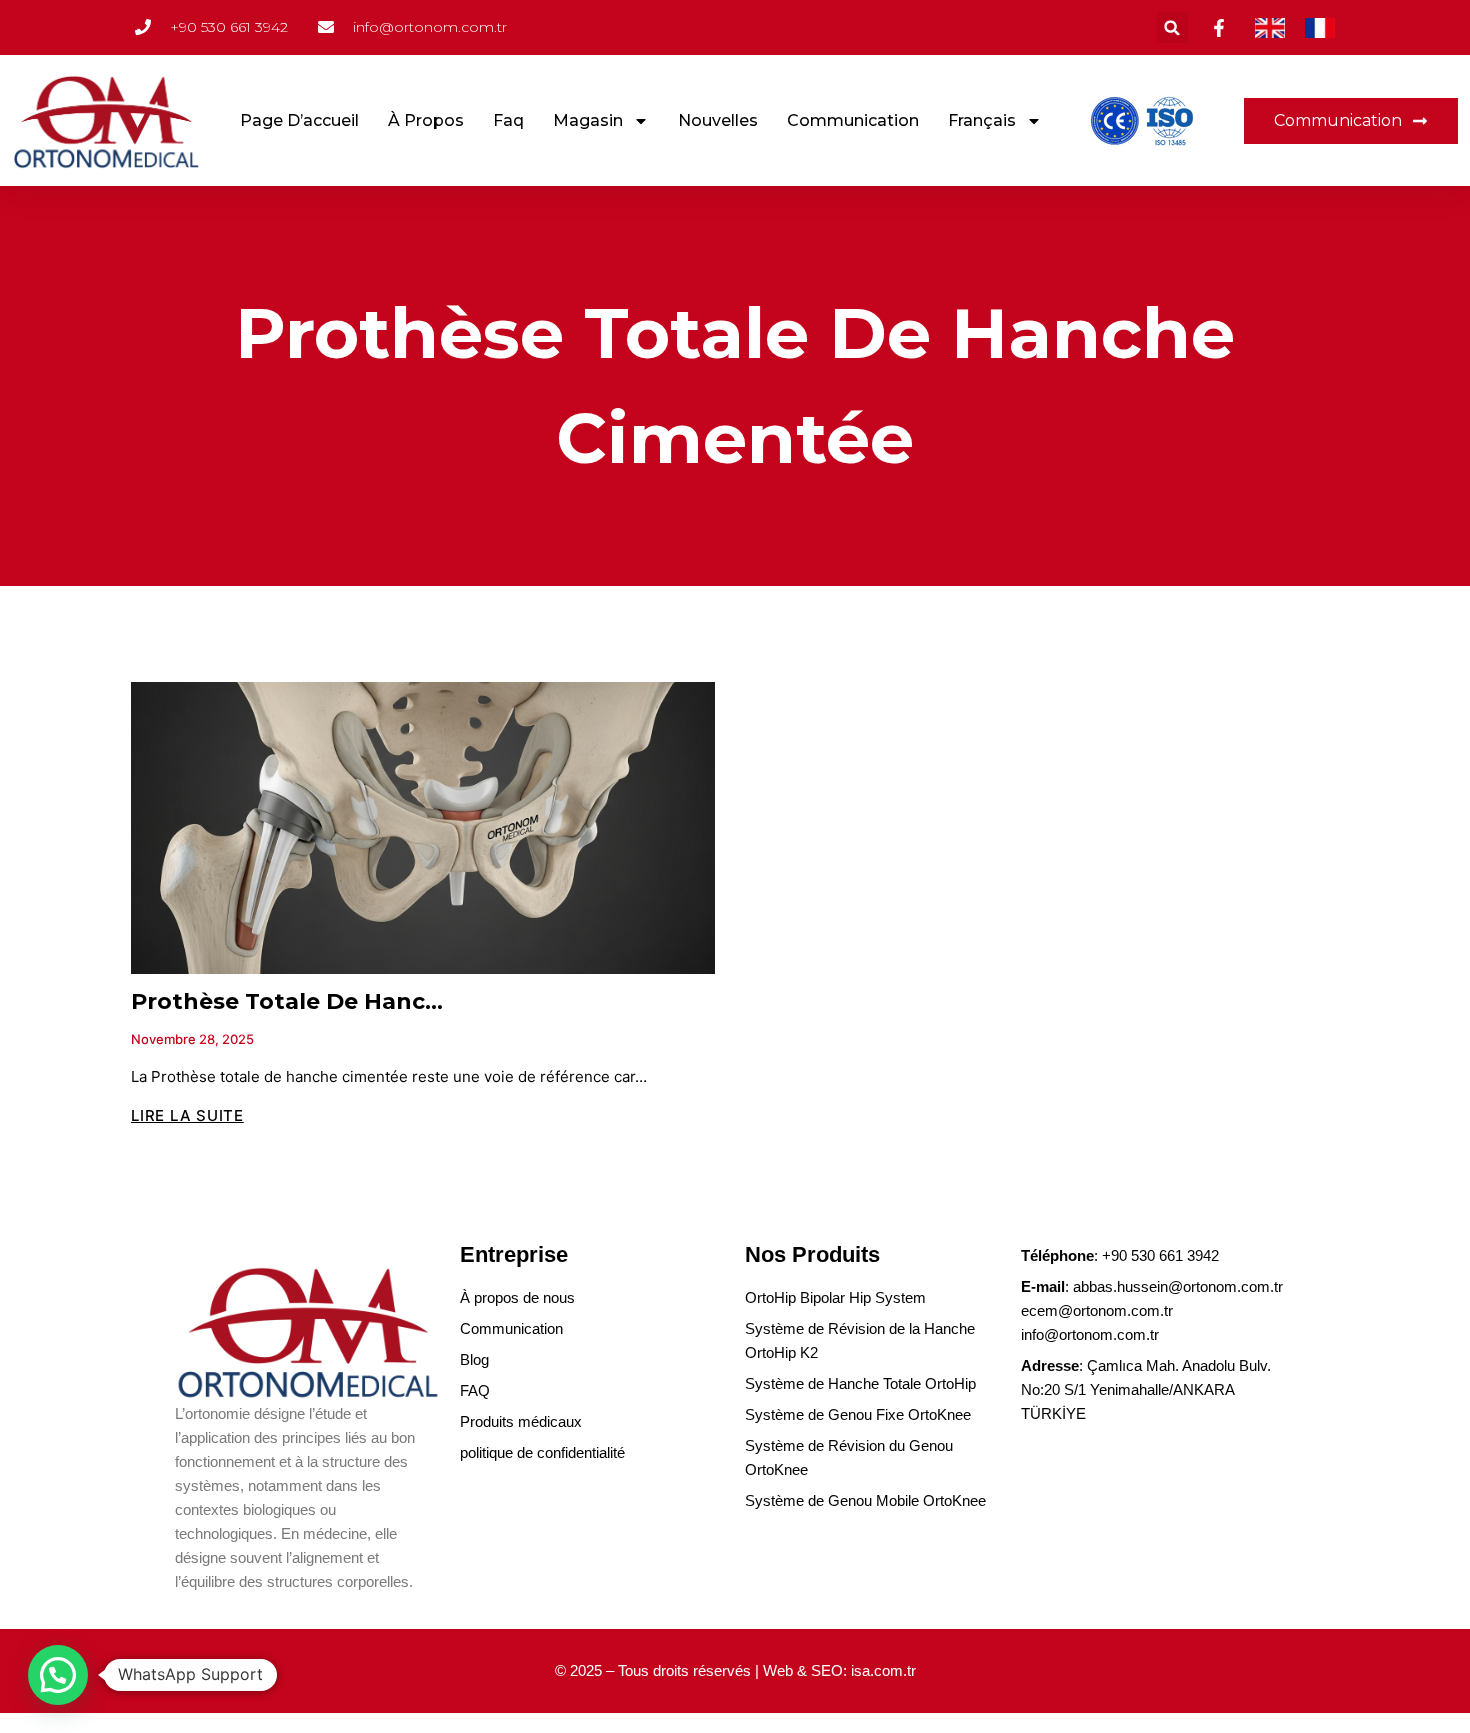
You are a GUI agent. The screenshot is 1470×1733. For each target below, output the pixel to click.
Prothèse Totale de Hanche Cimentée (353, 1001)
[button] (1172, 27)
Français (982, 120)
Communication (853, 120)
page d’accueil (299, 120)
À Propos (426, 120)
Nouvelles (718, 120)
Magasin (588, 120)
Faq (508, 120)
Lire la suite (187, 1115)
